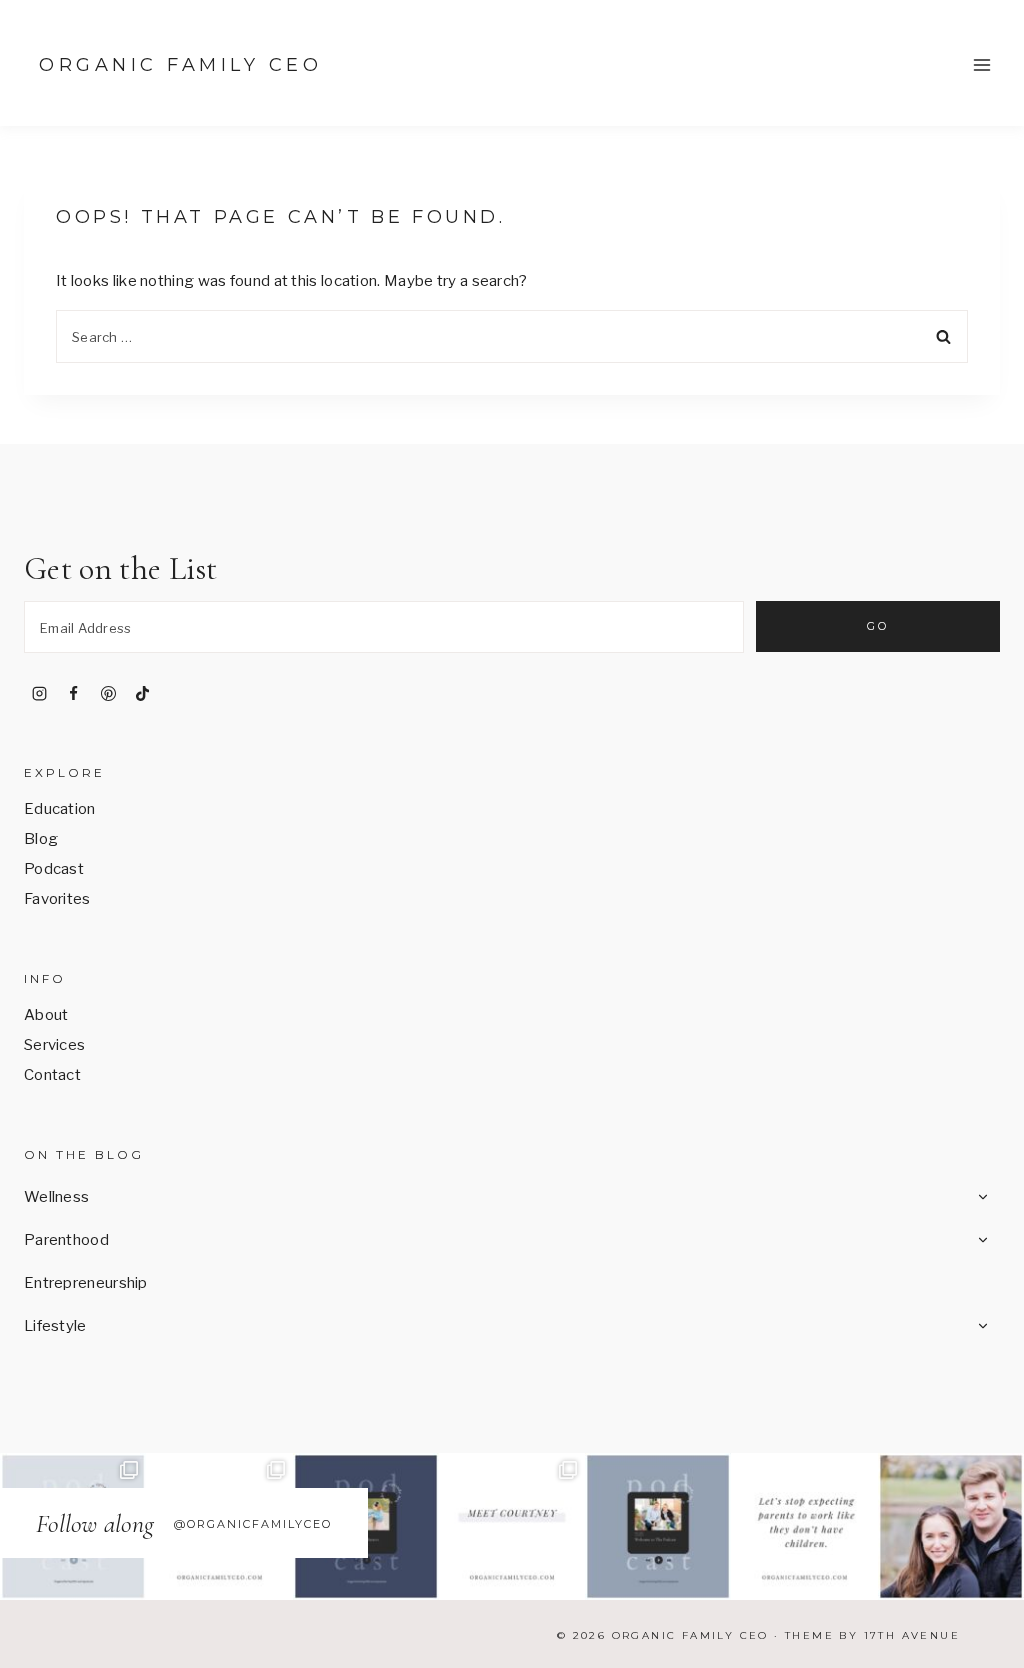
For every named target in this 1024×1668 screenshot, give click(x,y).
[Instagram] (39, 693)
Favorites (57, 899)
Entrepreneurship (86, 1283)
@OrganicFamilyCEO (253, 1524)
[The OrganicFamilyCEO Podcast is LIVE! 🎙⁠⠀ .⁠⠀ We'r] (658, 1526)
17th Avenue (912, 1635)
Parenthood (66, 1240)
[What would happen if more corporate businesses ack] (804, 1526)
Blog (41, 839)
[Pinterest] (108, 693)
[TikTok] (143, 693)
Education (60, 809)
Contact (52, 1075)
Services (54, 1045)
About (46, 1015)
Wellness (56, 1197)
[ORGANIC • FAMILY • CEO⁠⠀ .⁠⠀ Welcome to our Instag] (951, 1526)
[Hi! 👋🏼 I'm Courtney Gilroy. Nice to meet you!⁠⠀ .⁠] (512, 1526)
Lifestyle (55, 1326)
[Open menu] (981, 64)
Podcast (54, 869)
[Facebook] (74, 693)
